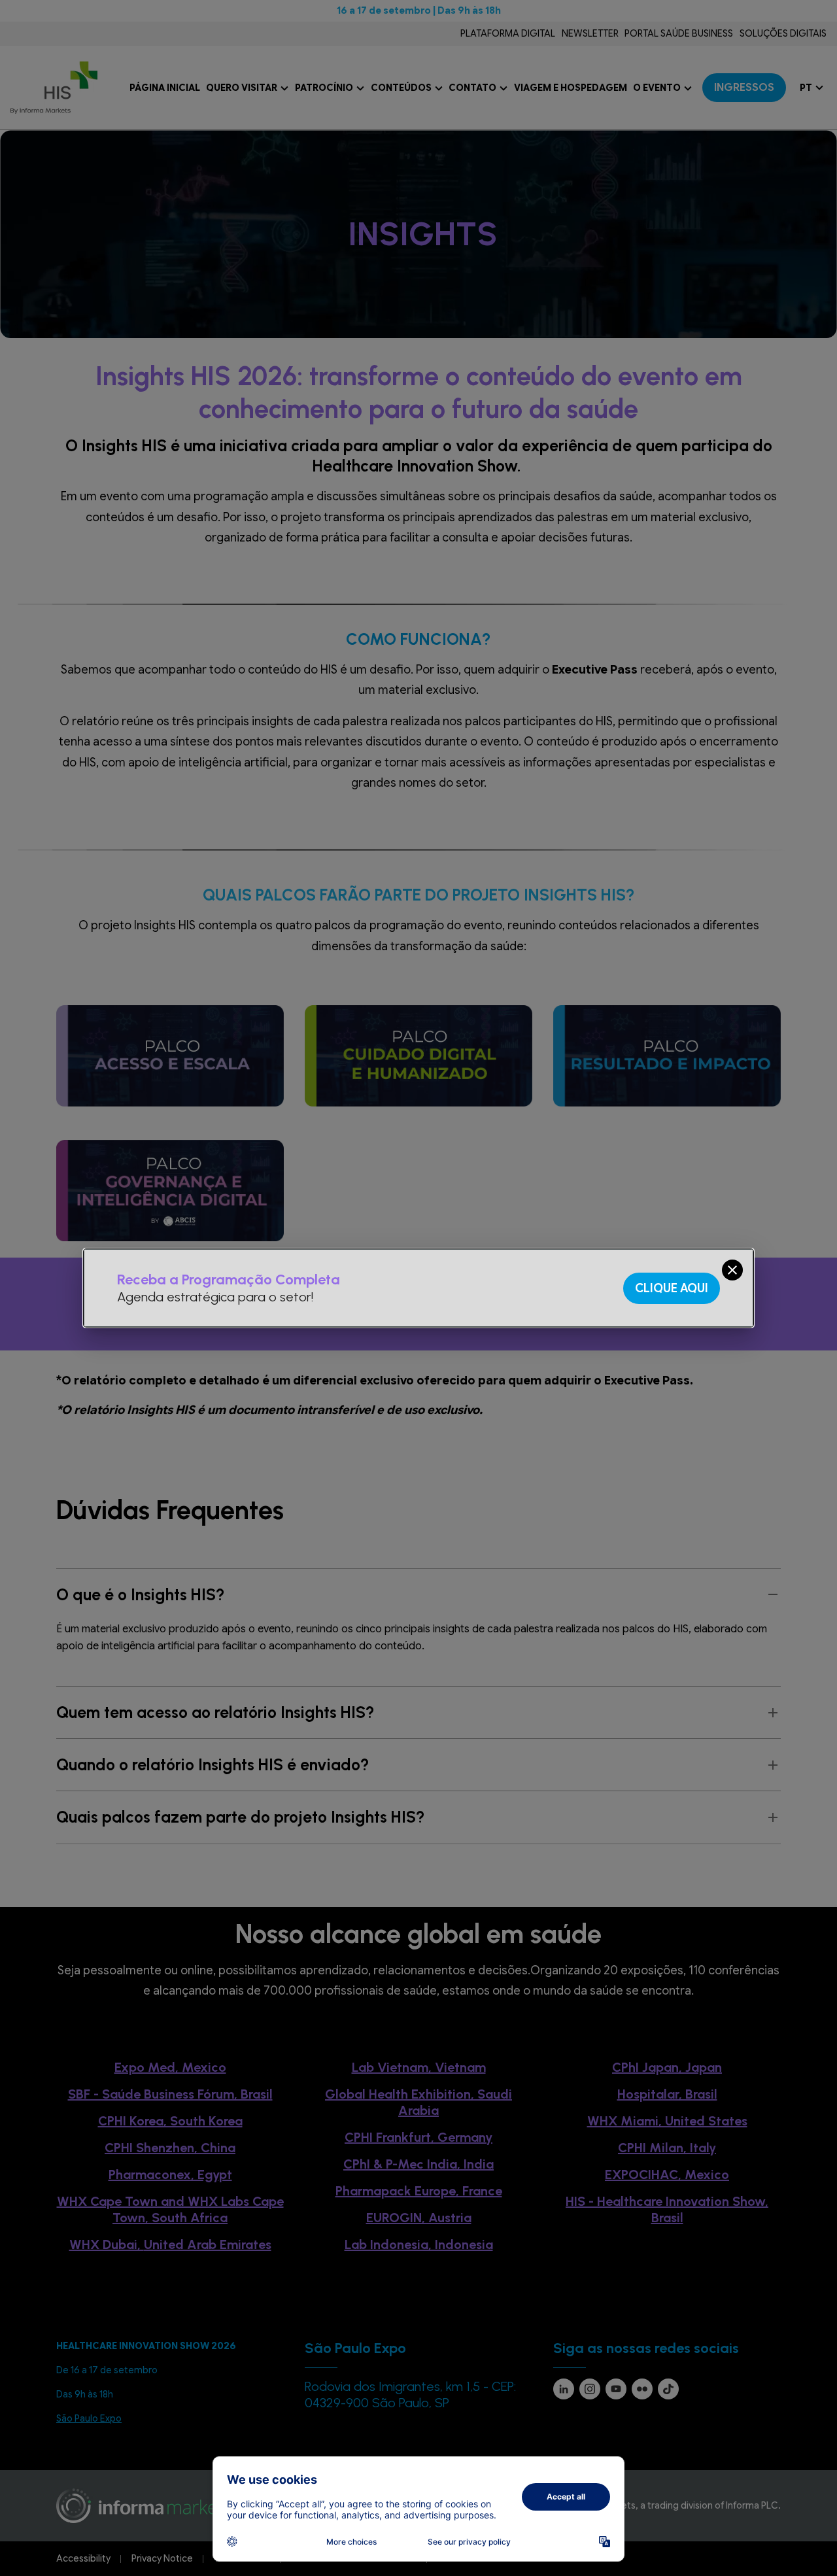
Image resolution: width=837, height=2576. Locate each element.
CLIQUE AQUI (672, 1288)
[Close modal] (732, 1270)
